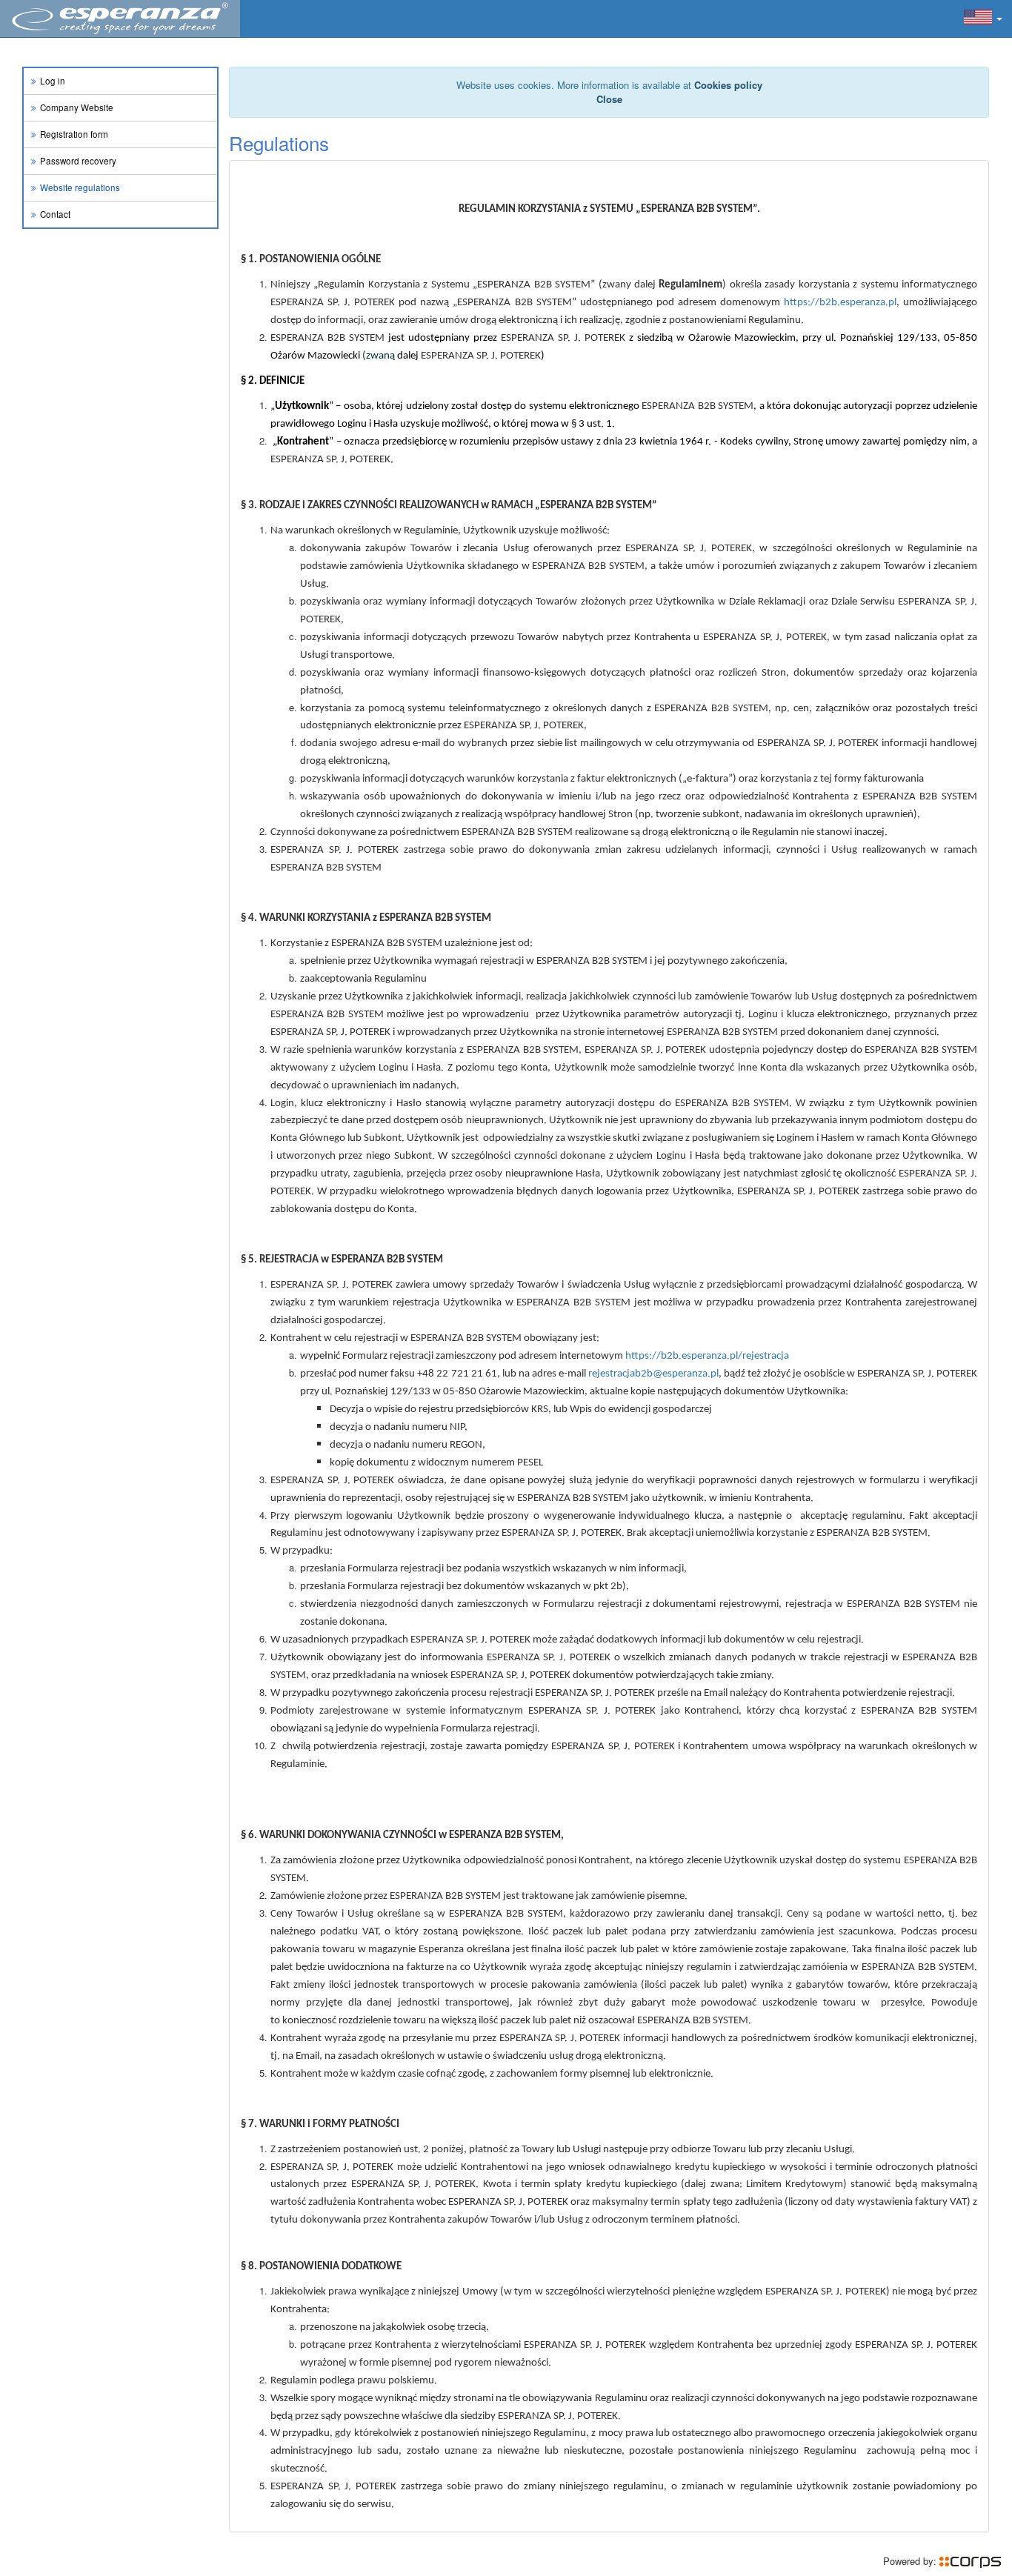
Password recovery (78, 161)
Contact (55, 214)
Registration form (74, 134)
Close (609, 99)
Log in (53, 81)
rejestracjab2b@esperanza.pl (653, 1374)
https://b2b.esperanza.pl (840, 303)
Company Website (77, 107)
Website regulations (80, 187)
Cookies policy (728, 85)
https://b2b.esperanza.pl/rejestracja (707, 1356)
